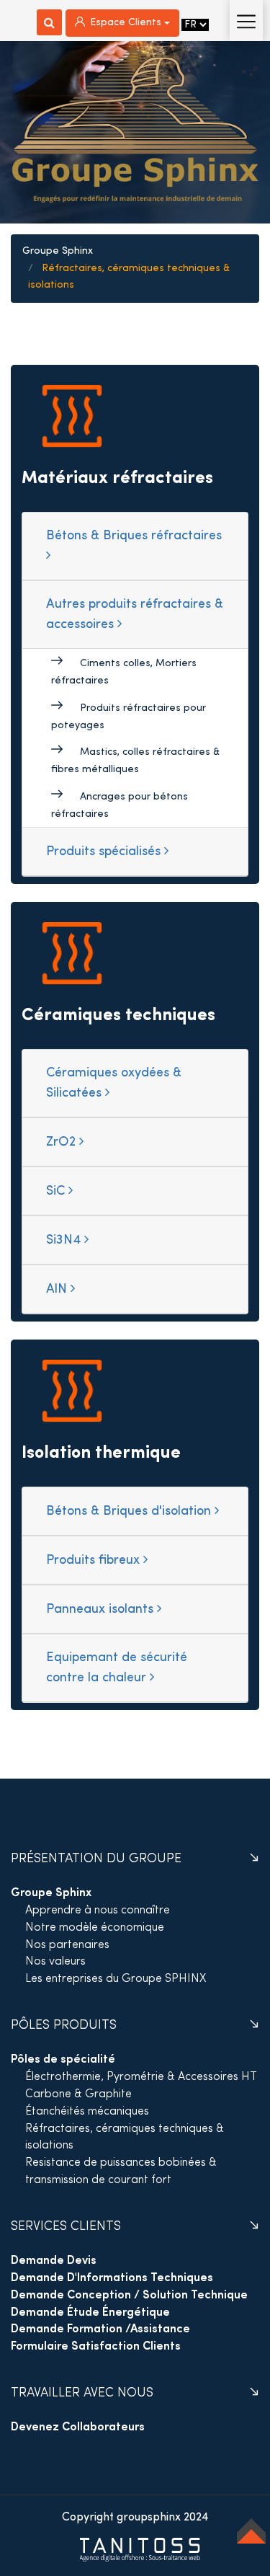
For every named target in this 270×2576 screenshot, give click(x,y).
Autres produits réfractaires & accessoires (135, 615)
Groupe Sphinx (58, 251)
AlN (58, 1289)
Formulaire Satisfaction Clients (96, 2347)
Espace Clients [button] (126, 23)
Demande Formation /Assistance (100, 2329)
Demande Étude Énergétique (90, 2313)
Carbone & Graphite (78, 2094)
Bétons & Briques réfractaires (134, 536)
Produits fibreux (95, 1561)
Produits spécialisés (105, 852)
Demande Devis (54, 2261)
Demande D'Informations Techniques (112, 2278)
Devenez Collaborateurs (78, 2427)
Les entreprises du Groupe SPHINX (116, 1979)
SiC (57, 1191)
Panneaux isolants (102, 1610)
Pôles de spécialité (63, 2060)
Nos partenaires (67, 1945)
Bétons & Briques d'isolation (130, 1511)
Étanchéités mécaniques (87, 2112)
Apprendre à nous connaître (98, 1911)
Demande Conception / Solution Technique (129, 2296)
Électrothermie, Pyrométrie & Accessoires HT (141, 2077)
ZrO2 (63, 1142)
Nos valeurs (55, 1962)
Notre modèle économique (95, 1928)
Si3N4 (65, 1240)
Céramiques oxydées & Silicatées (114, 1083)
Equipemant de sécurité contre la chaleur (117, 1668)
